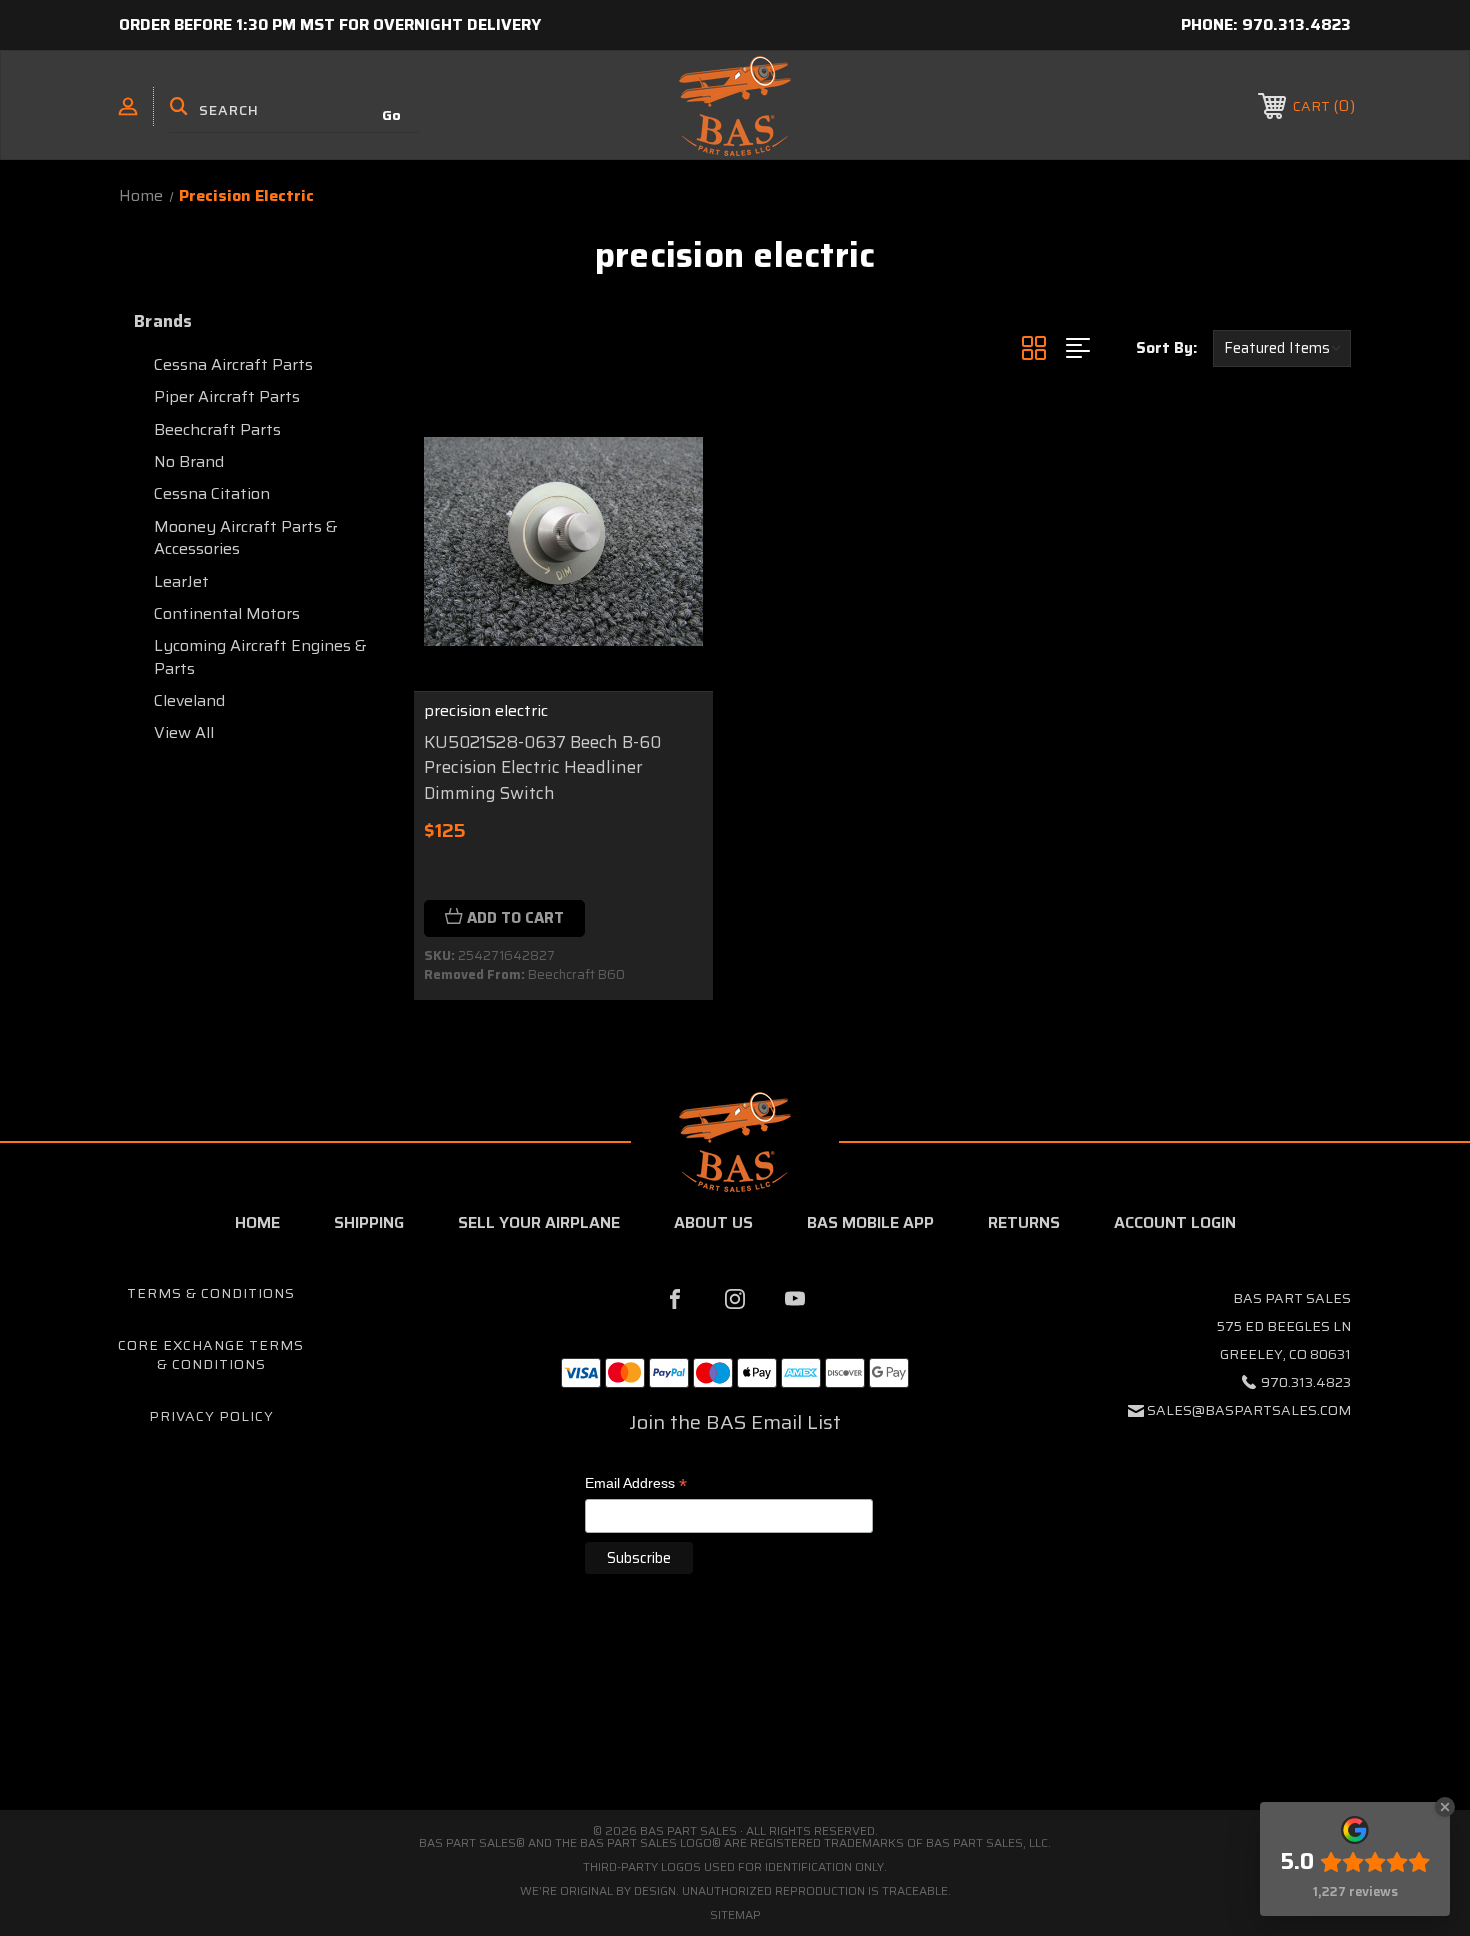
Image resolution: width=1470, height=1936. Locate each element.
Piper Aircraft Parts (227, 396)
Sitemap (735, 1914)
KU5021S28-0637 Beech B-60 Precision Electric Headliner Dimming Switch (542, 768)
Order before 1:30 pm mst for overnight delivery (330, 24)
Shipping (369, 1222)
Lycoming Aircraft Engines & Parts (260, 656)
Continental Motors (227, 613)
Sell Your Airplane (539, 1222)
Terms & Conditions (211, 1293)
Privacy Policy (211, 1416)
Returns (1024, 1222)
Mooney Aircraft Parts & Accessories (246, 537)
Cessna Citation (212, 493)
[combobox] (294, 110)
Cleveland (189, 700)
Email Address (636, 1484)
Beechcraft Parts (217, 429)
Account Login (1175, 1222)
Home (257, 1222)
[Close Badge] (1445, 1807)
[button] (735, 1725)
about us (713, 1222)
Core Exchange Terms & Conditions (211, 1355)
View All (184, 732)
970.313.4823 (1296, 24)
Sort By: (1166, 348)
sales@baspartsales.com (1249, 1410)
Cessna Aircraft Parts (233, 364)
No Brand (189, 461)
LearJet (181, 581)
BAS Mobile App (870, 1222)
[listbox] (1282, 348)
